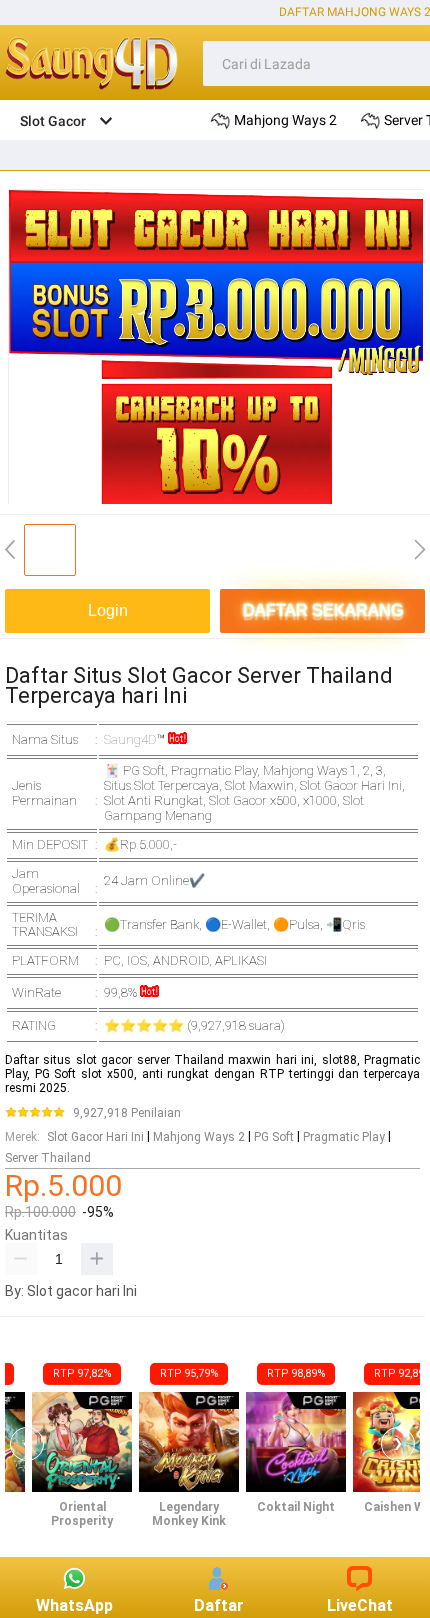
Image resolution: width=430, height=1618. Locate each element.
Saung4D (130, 739)
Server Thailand (48, 1158)
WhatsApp (74, 1605)
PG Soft (274, 1137)
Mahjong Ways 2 (199, 1137)
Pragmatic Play (344, 1137)
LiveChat (360, 1605)
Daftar (219, 1605)
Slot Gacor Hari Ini (95, 1137)
